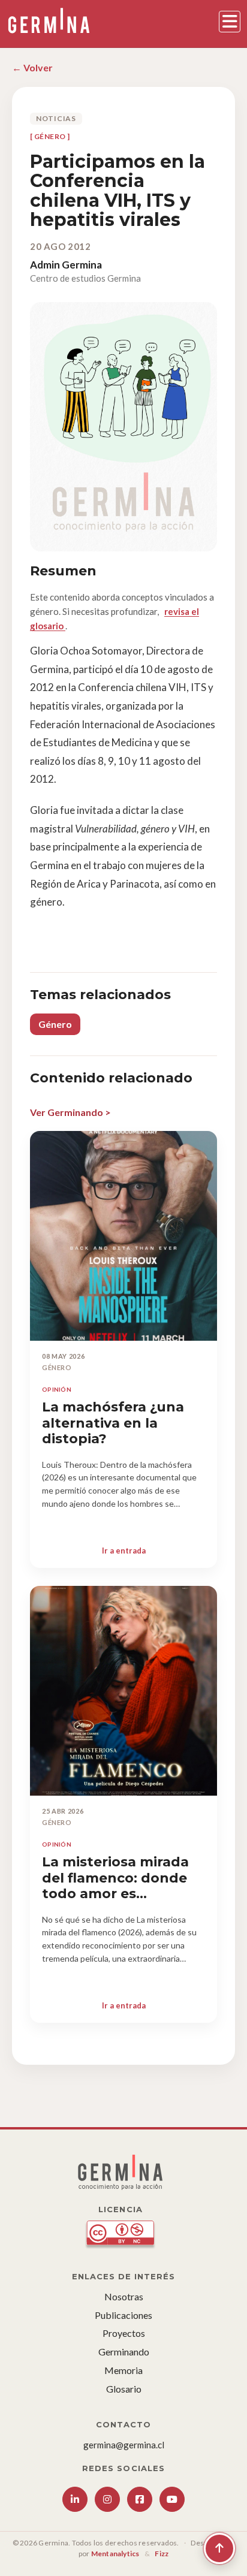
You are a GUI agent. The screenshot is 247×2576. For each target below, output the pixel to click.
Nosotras (124, 2296)
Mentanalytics (115, 2554)
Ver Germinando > (70, 1112)
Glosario (124, 2389)
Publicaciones (123, 2315)
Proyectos (124, 2333)
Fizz (162, 2554)
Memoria (123, 2370)
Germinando (124, 2352)
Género (55, 1024)
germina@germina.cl (124, 2445)
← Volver (32, 67)
